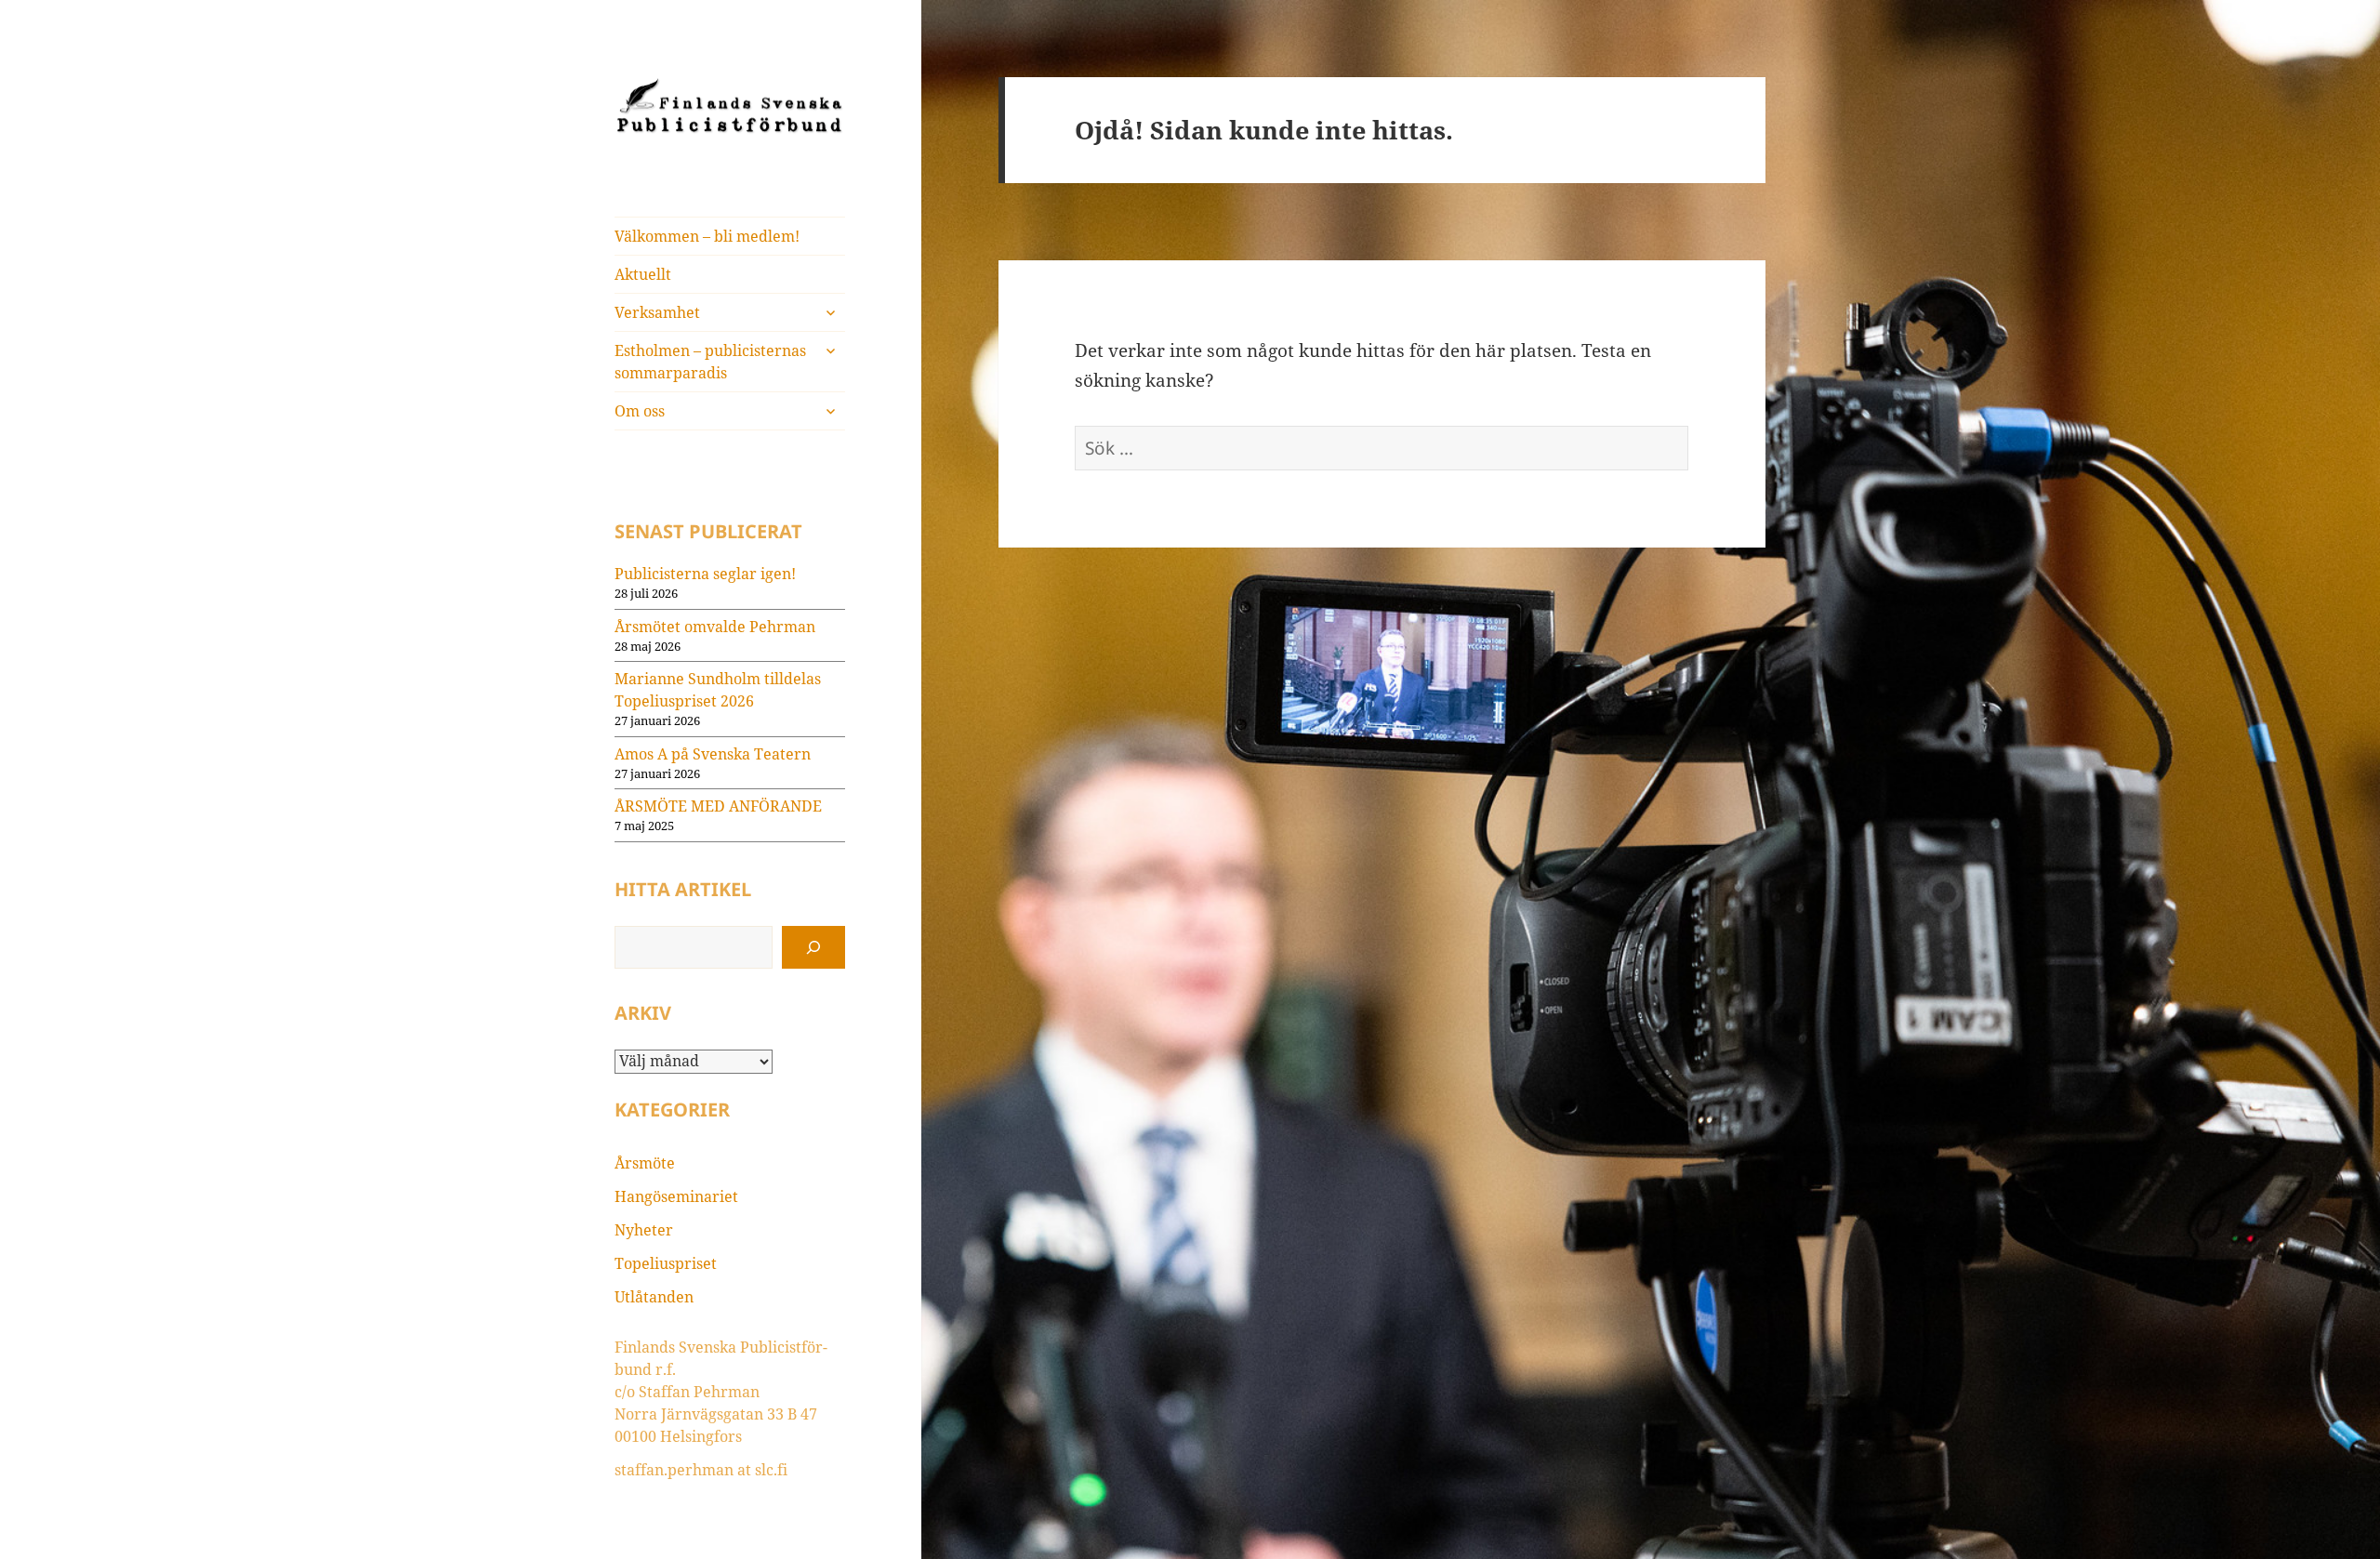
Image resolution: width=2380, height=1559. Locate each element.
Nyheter (644, 1230)
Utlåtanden (654, 1297)
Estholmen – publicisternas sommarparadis (710, 362)
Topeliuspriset (666, 1263)
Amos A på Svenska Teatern (713, 754)
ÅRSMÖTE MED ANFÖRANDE (718, 806)
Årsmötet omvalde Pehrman (715, 627)
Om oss (640, 411)
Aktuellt (643, 274)
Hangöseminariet (676, 1196)
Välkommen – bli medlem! (707, 236)
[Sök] (813, 947)
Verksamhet (657, 312)
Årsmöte (645, 1163)
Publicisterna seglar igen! (705, 574)
